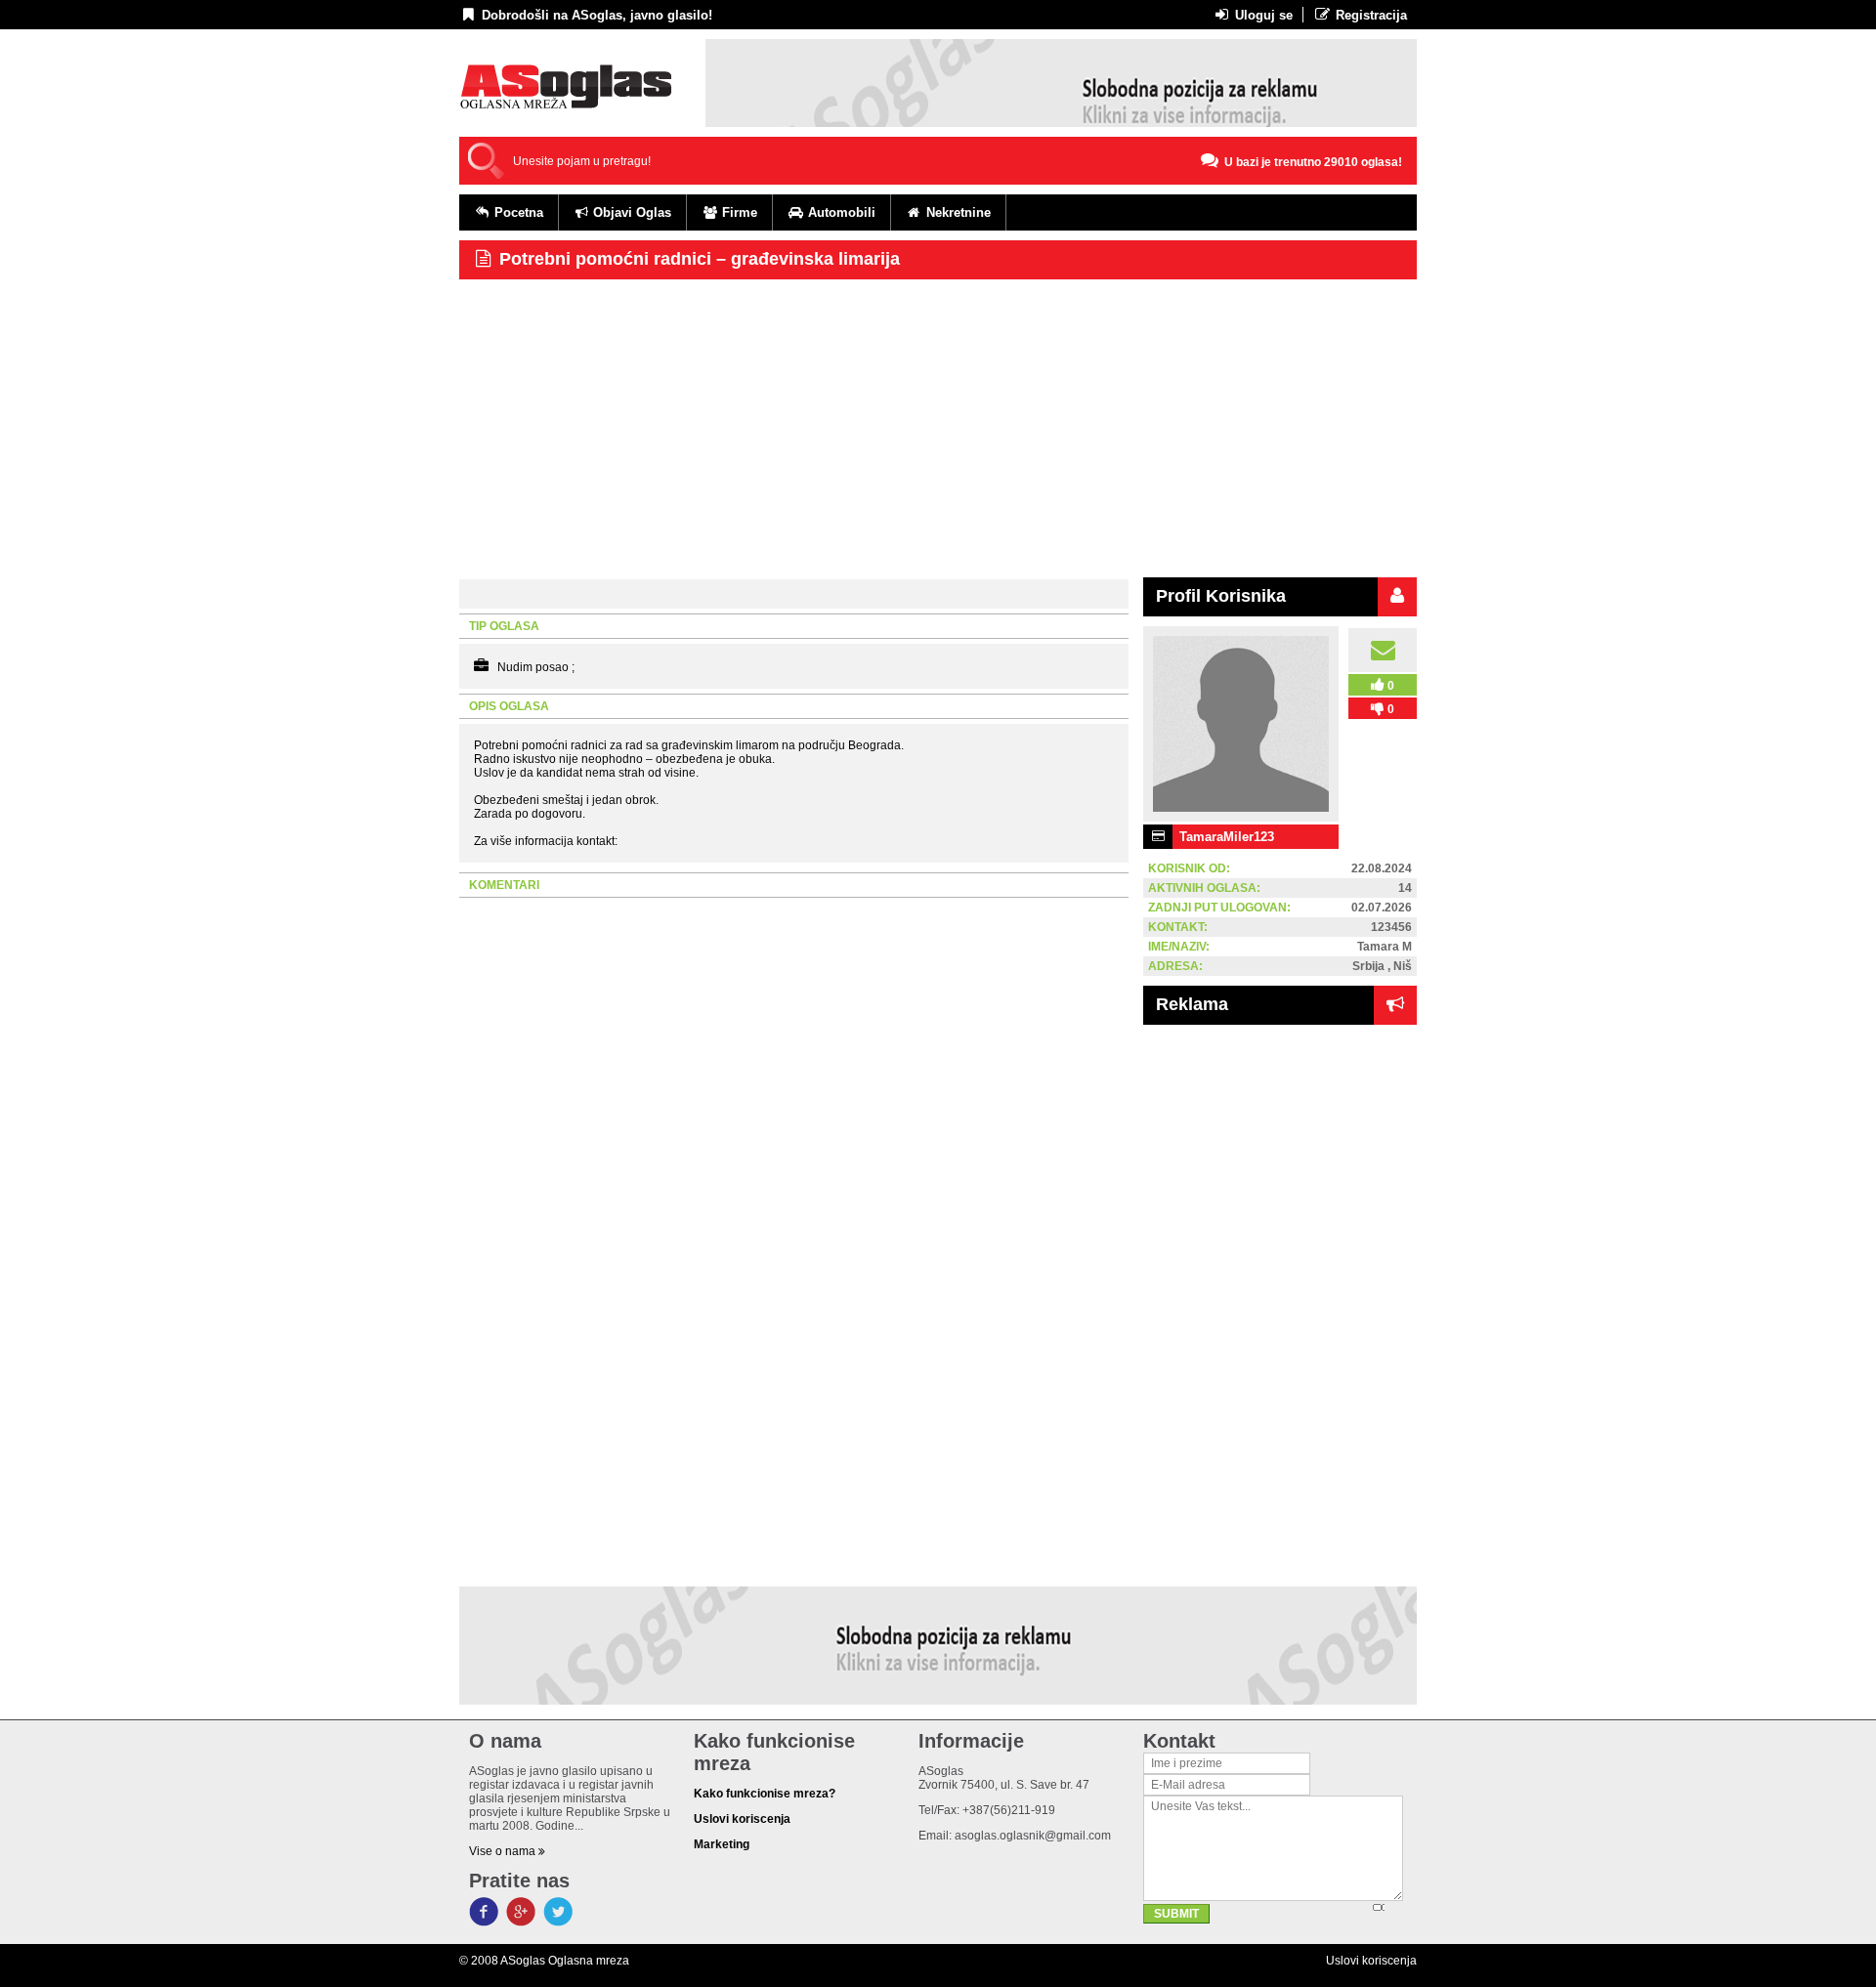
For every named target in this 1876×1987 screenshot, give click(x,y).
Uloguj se (1262, 15)
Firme (738, 212)
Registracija (1369, 15)
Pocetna (517, 212)
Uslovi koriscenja (1371, 1961)
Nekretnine (957, 212)
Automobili (840, 212)
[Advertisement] (938, 426)
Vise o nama (504, 1851)
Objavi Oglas (630, 212)
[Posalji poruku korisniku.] (1383, 650)
